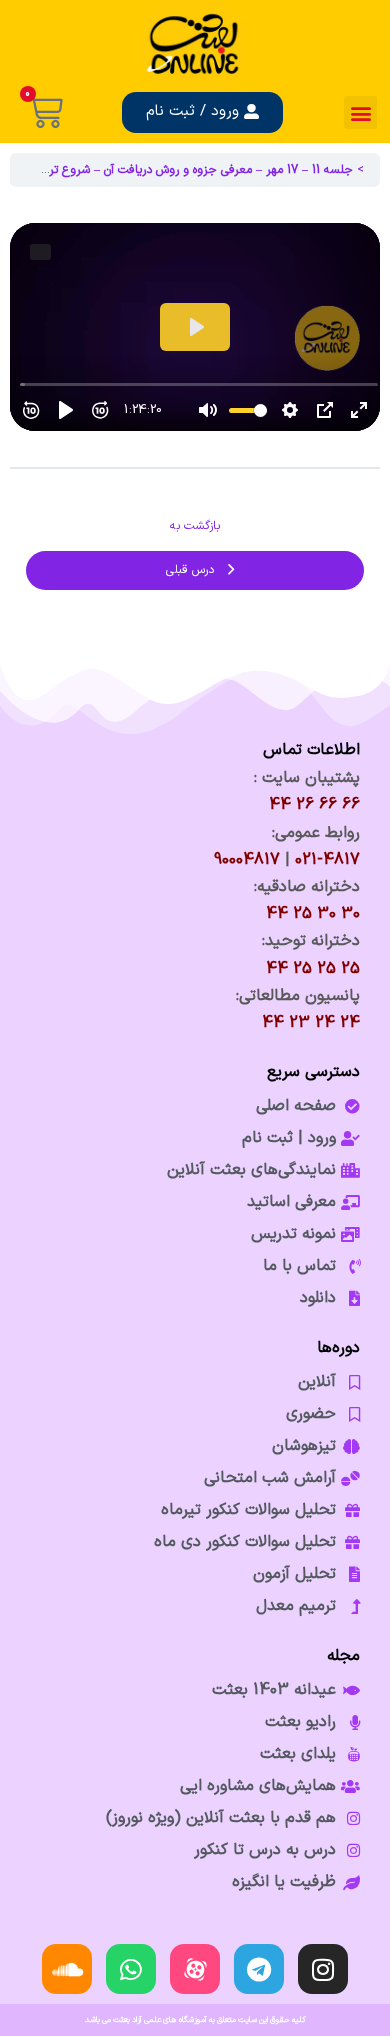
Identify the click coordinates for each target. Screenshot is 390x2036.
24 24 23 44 (311, 1023)
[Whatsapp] (131, 1969)
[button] (360, 112)
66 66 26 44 (314, 805)
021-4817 (327, 860)
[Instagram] (323, 1969)
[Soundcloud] (67, 1969)
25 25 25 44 (313, 969)
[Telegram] (259, 1969)
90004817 (247, 860)
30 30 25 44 (313, 914)
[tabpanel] (195, 327)
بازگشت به (195, 526)
